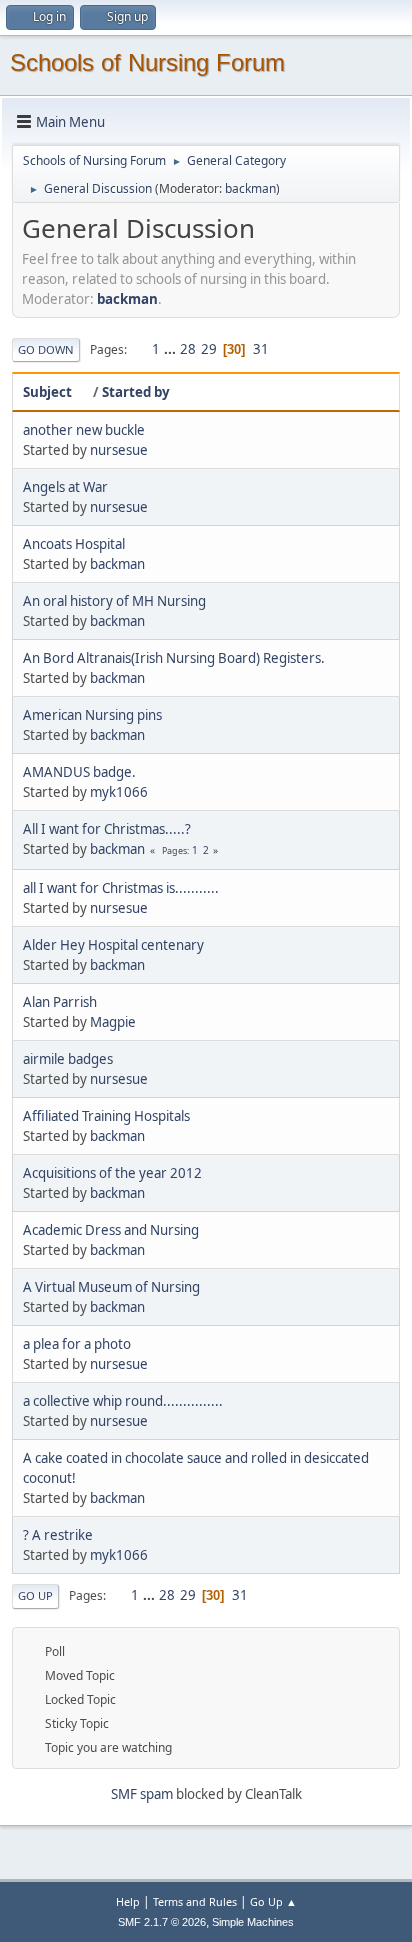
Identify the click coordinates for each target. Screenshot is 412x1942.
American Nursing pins (92, 715)
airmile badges (68, 1059)
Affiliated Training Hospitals (106, 1116)
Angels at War (65, 487)
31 (261, 349)
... (171, 349)
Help (128, 1901)
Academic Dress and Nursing (111, 1230)
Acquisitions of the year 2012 (112, 1173)
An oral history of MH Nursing (114, 601)
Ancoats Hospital (74, 544)
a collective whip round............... (123, 1401)
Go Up (35, 1595)
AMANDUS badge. (79, 772)
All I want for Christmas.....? (107, 829)
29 (209, 349)
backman (250, 188)
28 (188, 349)
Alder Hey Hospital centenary (113, 945)
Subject (47, 392)
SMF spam (142, 1794)
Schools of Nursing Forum (147, 62)
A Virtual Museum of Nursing (111, 1287)
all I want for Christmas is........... (121, 888)
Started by (136, 392)
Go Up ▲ (273, 1901)
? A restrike (58, 1535)
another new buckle (84, 430)
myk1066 (119, 792)
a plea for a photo (77, 1344)
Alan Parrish (60, 1002)
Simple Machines (253, 1922)
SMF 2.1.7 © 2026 (162, 1922)
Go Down (46, 349)
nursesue (119, 450)
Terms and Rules (195, 1901)
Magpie (113, 1022)
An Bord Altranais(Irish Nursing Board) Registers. (174, 658)
